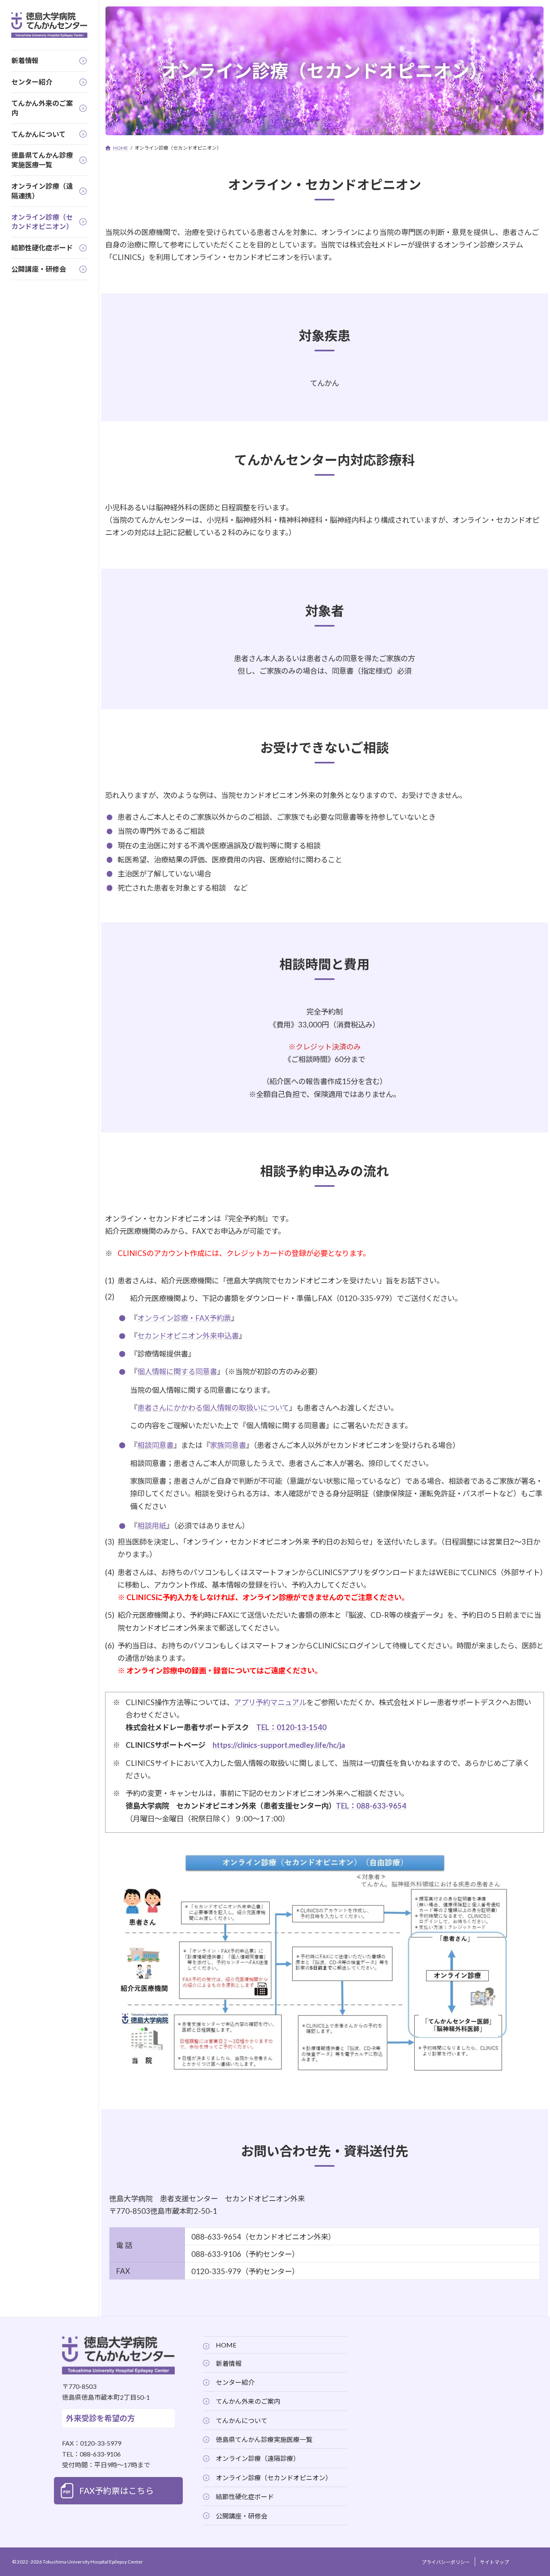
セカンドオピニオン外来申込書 (188, 1336)
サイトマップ (494, 2562)
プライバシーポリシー (446, 2562)
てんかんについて (242, 2420)
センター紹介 (235, 2382)
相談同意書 (155, 1445)
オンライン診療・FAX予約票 (184, 1318)
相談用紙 (152, 1526)
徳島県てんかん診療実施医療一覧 (264, 2439)
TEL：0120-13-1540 (291, 1727)
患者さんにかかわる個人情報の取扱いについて (213, 1408)
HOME (226, 2345)
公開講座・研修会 (242, 2515)
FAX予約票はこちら (117, 2490)
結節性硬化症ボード (245, 2497)
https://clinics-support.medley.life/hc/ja (279, 1745)
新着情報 (229, 2363)
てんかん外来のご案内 (248, 2401)
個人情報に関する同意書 (177, 1372)
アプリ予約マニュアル (270, 1702)
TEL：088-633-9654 (371, 1806)
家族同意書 (228, 1445)
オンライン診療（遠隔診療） (258, 2458)
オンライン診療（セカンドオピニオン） (274, 2478)
